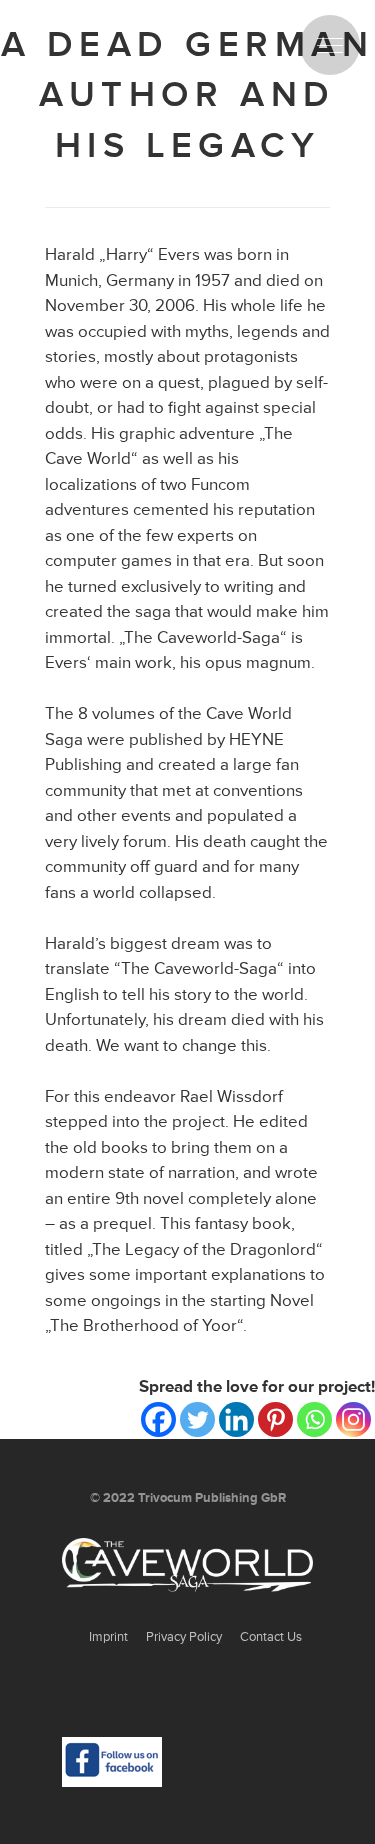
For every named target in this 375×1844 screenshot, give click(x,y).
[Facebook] (158, 1419)
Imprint (108, 1637)
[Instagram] (353, 1419)
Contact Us (271, 1637)
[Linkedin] (236, 1419)
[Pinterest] (275, 1419)
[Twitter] (197, 1419)
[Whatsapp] (314, 1419)
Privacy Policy (184, 1637)
